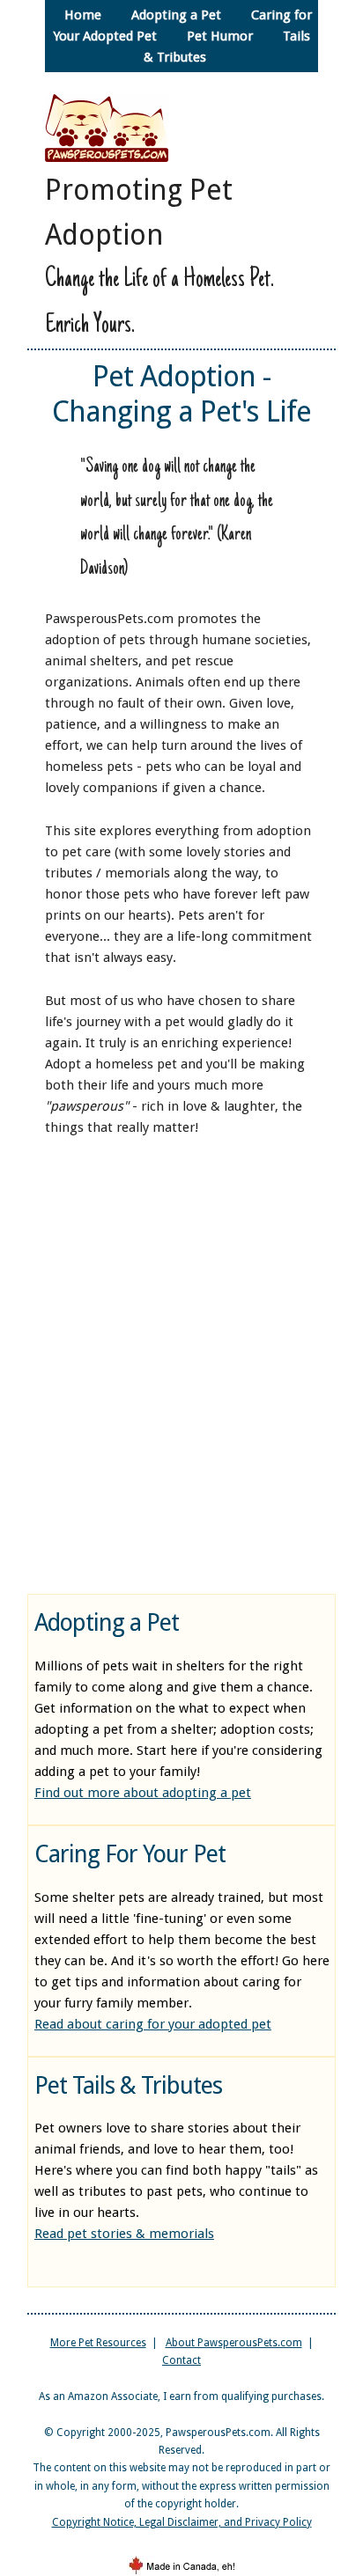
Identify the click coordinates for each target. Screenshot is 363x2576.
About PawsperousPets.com (234, 2343)
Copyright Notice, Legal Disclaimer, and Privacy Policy (182, 2522)
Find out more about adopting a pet (143, 1793)
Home (83, 15)
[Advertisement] (181, 1363)
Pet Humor (220, 36)
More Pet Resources (98, 2343)
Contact (181, 2360)
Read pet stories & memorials (124, 2234)
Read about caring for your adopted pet (153, 2024)
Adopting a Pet (176, 15)
